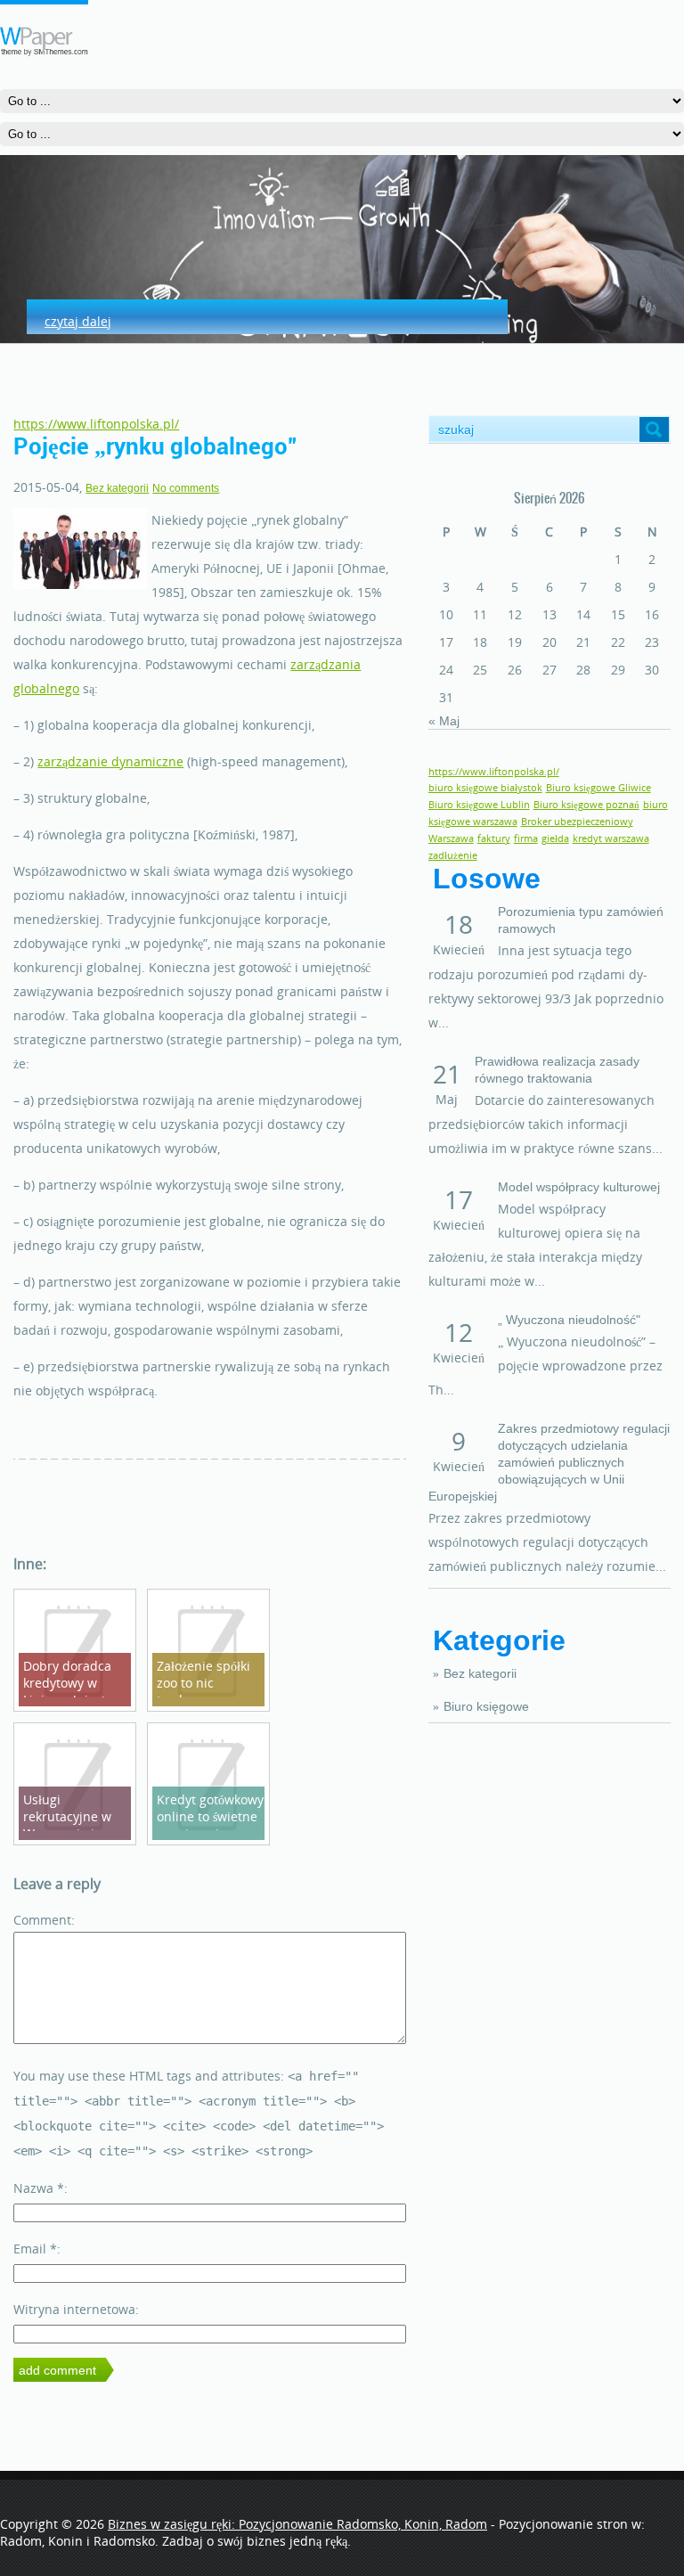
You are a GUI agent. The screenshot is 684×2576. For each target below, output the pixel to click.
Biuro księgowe (486, 1706)
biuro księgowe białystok (485, 788)
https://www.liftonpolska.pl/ (96, 424)
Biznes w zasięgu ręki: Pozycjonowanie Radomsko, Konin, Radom (297, 2524)
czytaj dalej (78, 321)
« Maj (444, 721)
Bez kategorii (480, 1673)
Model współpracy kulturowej (579, 1187)
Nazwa (39, 2188)
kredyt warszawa (611, 838)
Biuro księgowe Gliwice (598, 788)
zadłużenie (453, 855)
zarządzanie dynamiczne (110, 761)
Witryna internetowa (74, 2309)
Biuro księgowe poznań (586, 805)
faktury (494, 838)
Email (35, 2249)
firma (526, 838)
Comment (42, 1920)
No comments (186, 488)
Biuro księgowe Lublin (479, 805)
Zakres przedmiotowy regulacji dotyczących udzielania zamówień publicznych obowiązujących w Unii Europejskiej (549, 1462)
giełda (555, 838)
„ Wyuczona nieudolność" (569, 1320)
